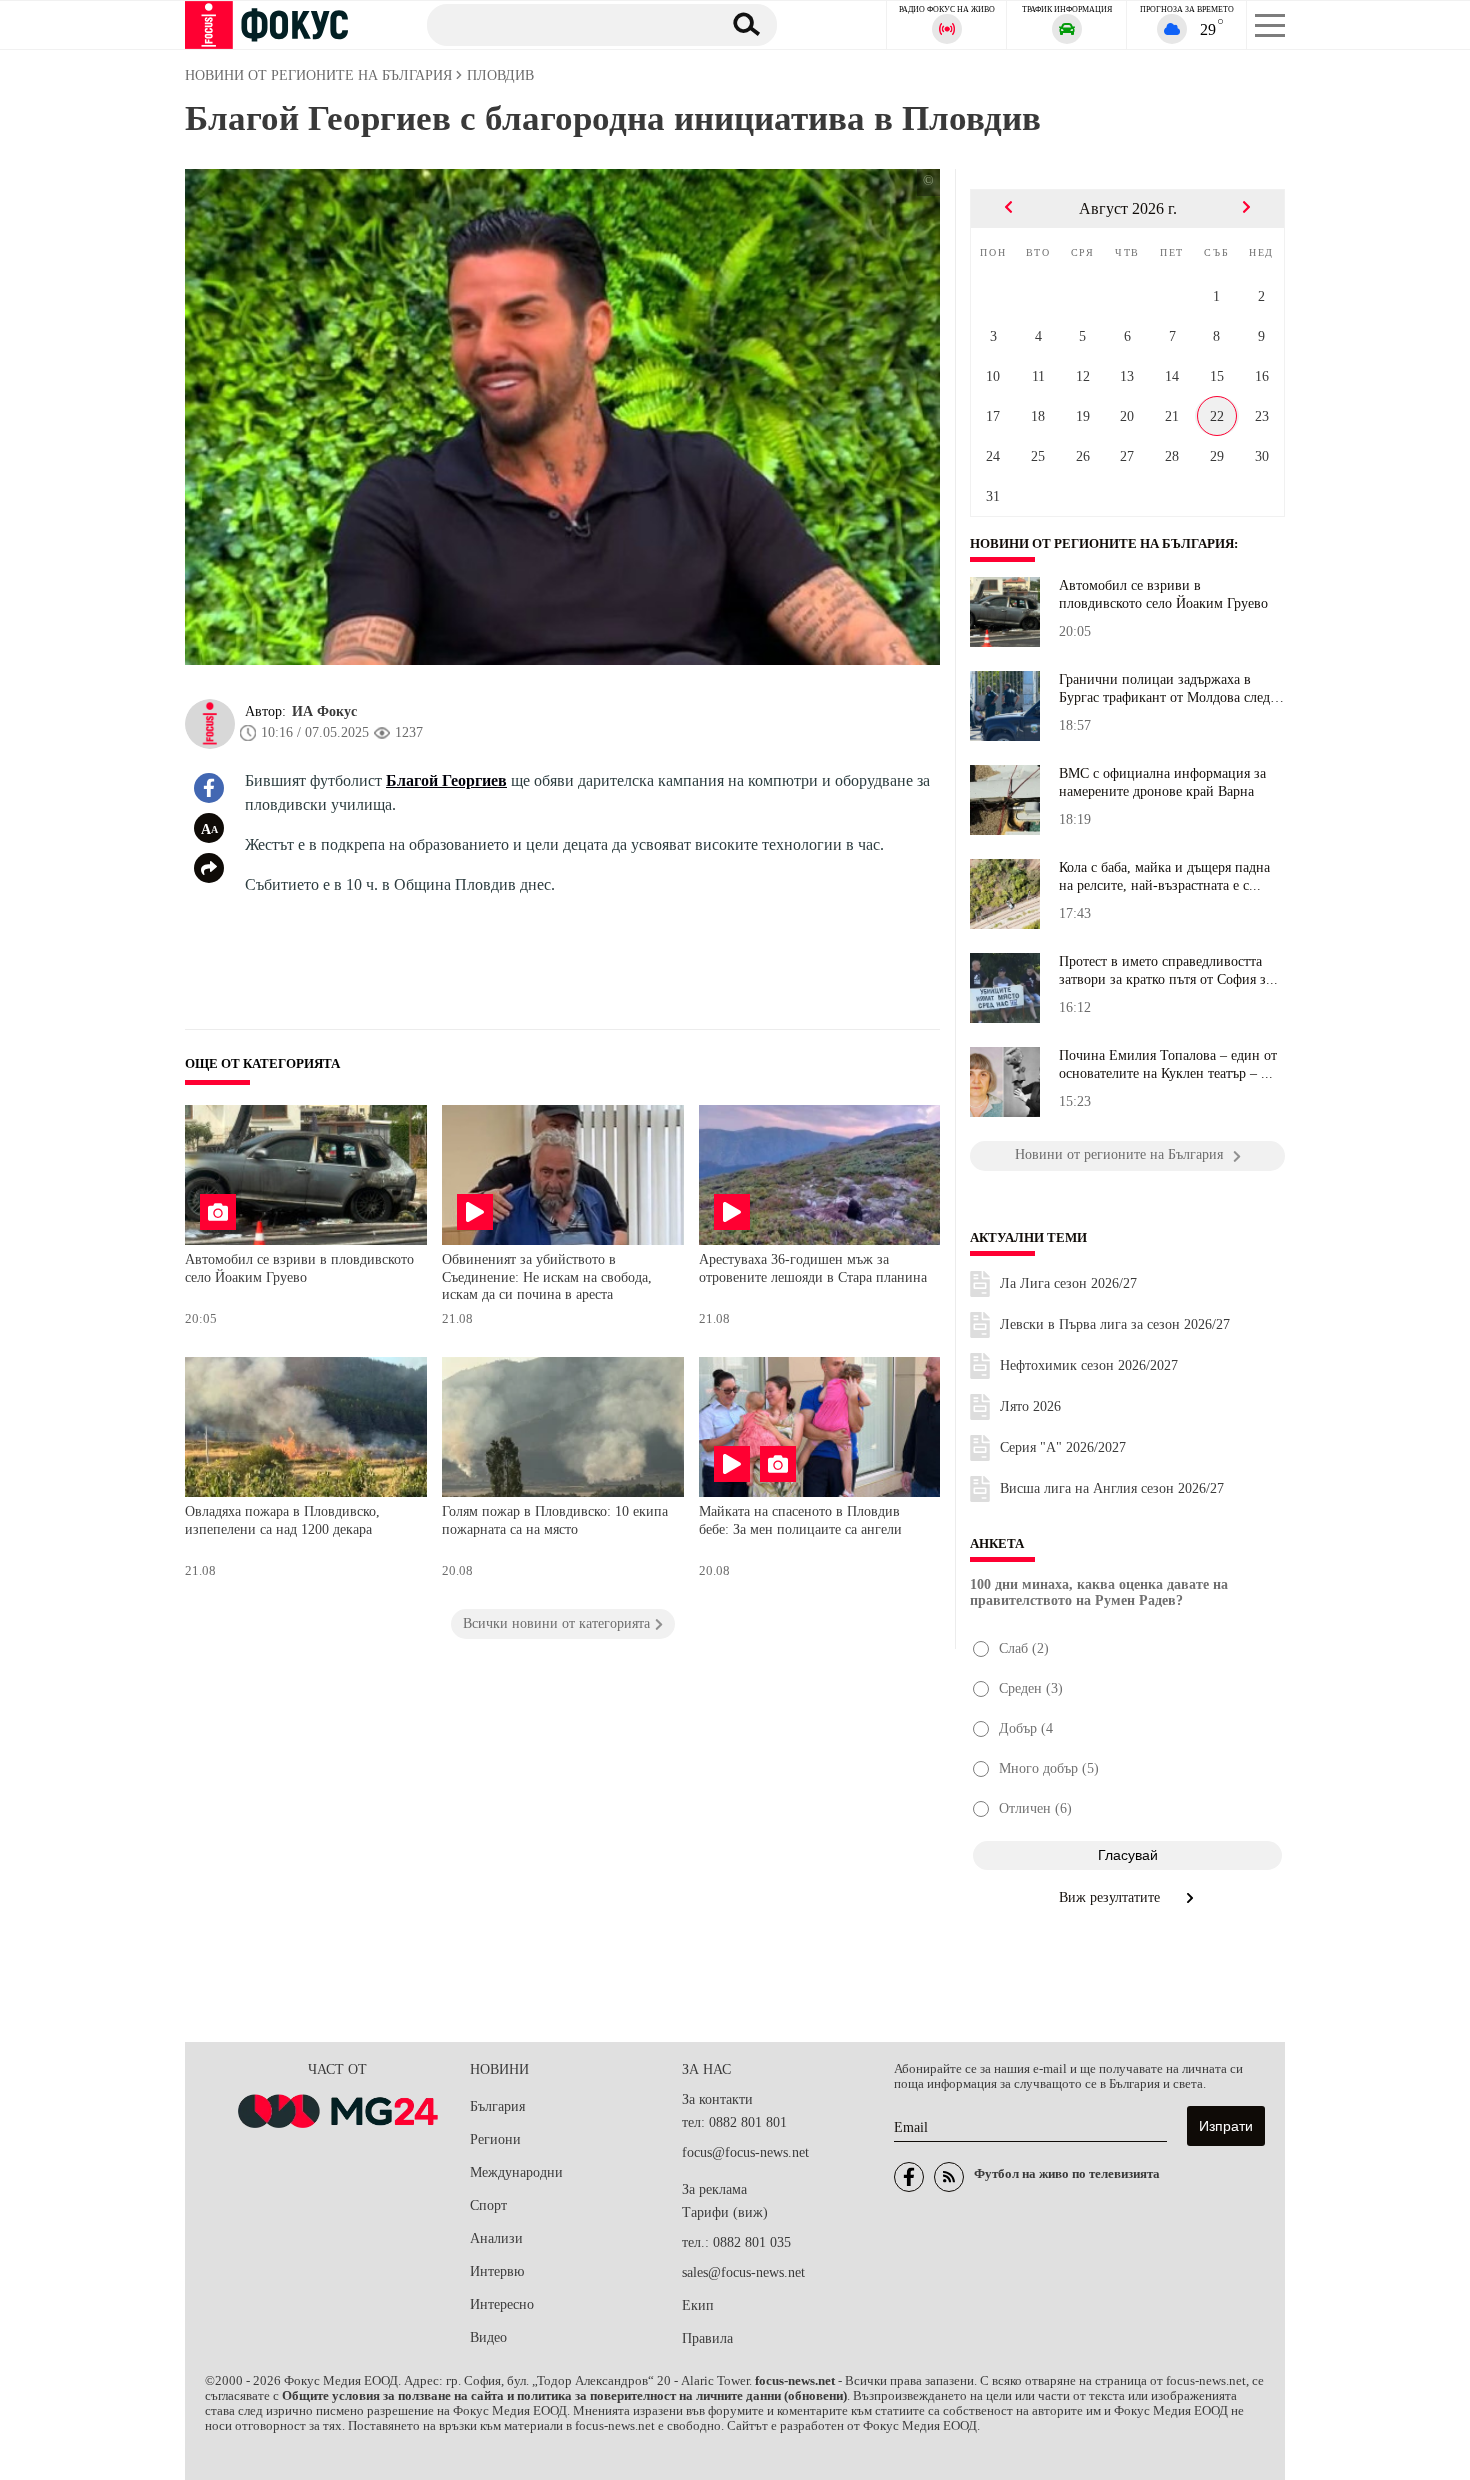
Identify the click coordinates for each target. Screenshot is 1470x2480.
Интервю (497, 2271)
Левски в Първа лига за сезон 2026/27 (1115, 1324)
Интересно (502, 2304)
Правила (707, 2338)
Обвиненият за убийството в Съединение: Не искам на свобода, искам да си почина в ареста (547, 1277)
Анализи (496, 2238)
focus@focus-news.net (745, 2152)
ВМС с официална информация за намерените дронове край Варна (1162, 782)
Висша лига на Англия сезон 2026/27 (1112, 1488)
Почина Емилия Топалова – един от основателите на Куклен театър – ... (1168, 1064)
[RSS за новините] (949, 2177)
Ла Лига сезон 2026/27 (1068, 1283)
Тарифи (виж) (725, 2212)
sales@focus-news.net (743, 2272)
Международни (516, 2172)
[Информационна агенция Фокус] (909, 2177)
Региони (495, 2139)
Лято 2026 (1030, 1406)
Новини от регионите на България (1102, 544)
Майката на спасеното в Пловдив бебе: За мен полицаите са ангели (800, 1520)
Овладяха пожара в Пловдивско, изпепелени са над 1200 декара (282, 1520)
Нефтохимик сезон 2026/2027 (1089, 1365)
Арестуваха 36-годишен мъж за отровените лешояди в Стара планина (813, 1268)
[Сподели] (209, 868)
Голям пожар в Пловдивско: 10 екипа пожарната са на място (555, 1520)
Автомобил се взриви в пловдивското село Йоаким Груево (299, 1268)
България (497, 2106)
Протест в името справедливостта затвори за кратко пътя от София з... (1168, 970)
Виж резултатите (1111, 1897)
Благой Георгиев (446, 780)
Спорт (488, 2205)
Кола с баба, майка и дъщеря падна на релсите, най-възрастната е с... (1164, 876)
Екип (698, 2305)
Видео (488, 2337)
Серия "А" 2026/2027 (1063, 1447)
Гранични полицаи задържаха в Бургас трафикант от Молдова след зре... (1164, 689)
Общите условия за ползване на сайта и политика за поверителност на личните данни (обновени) (564, 2396)
